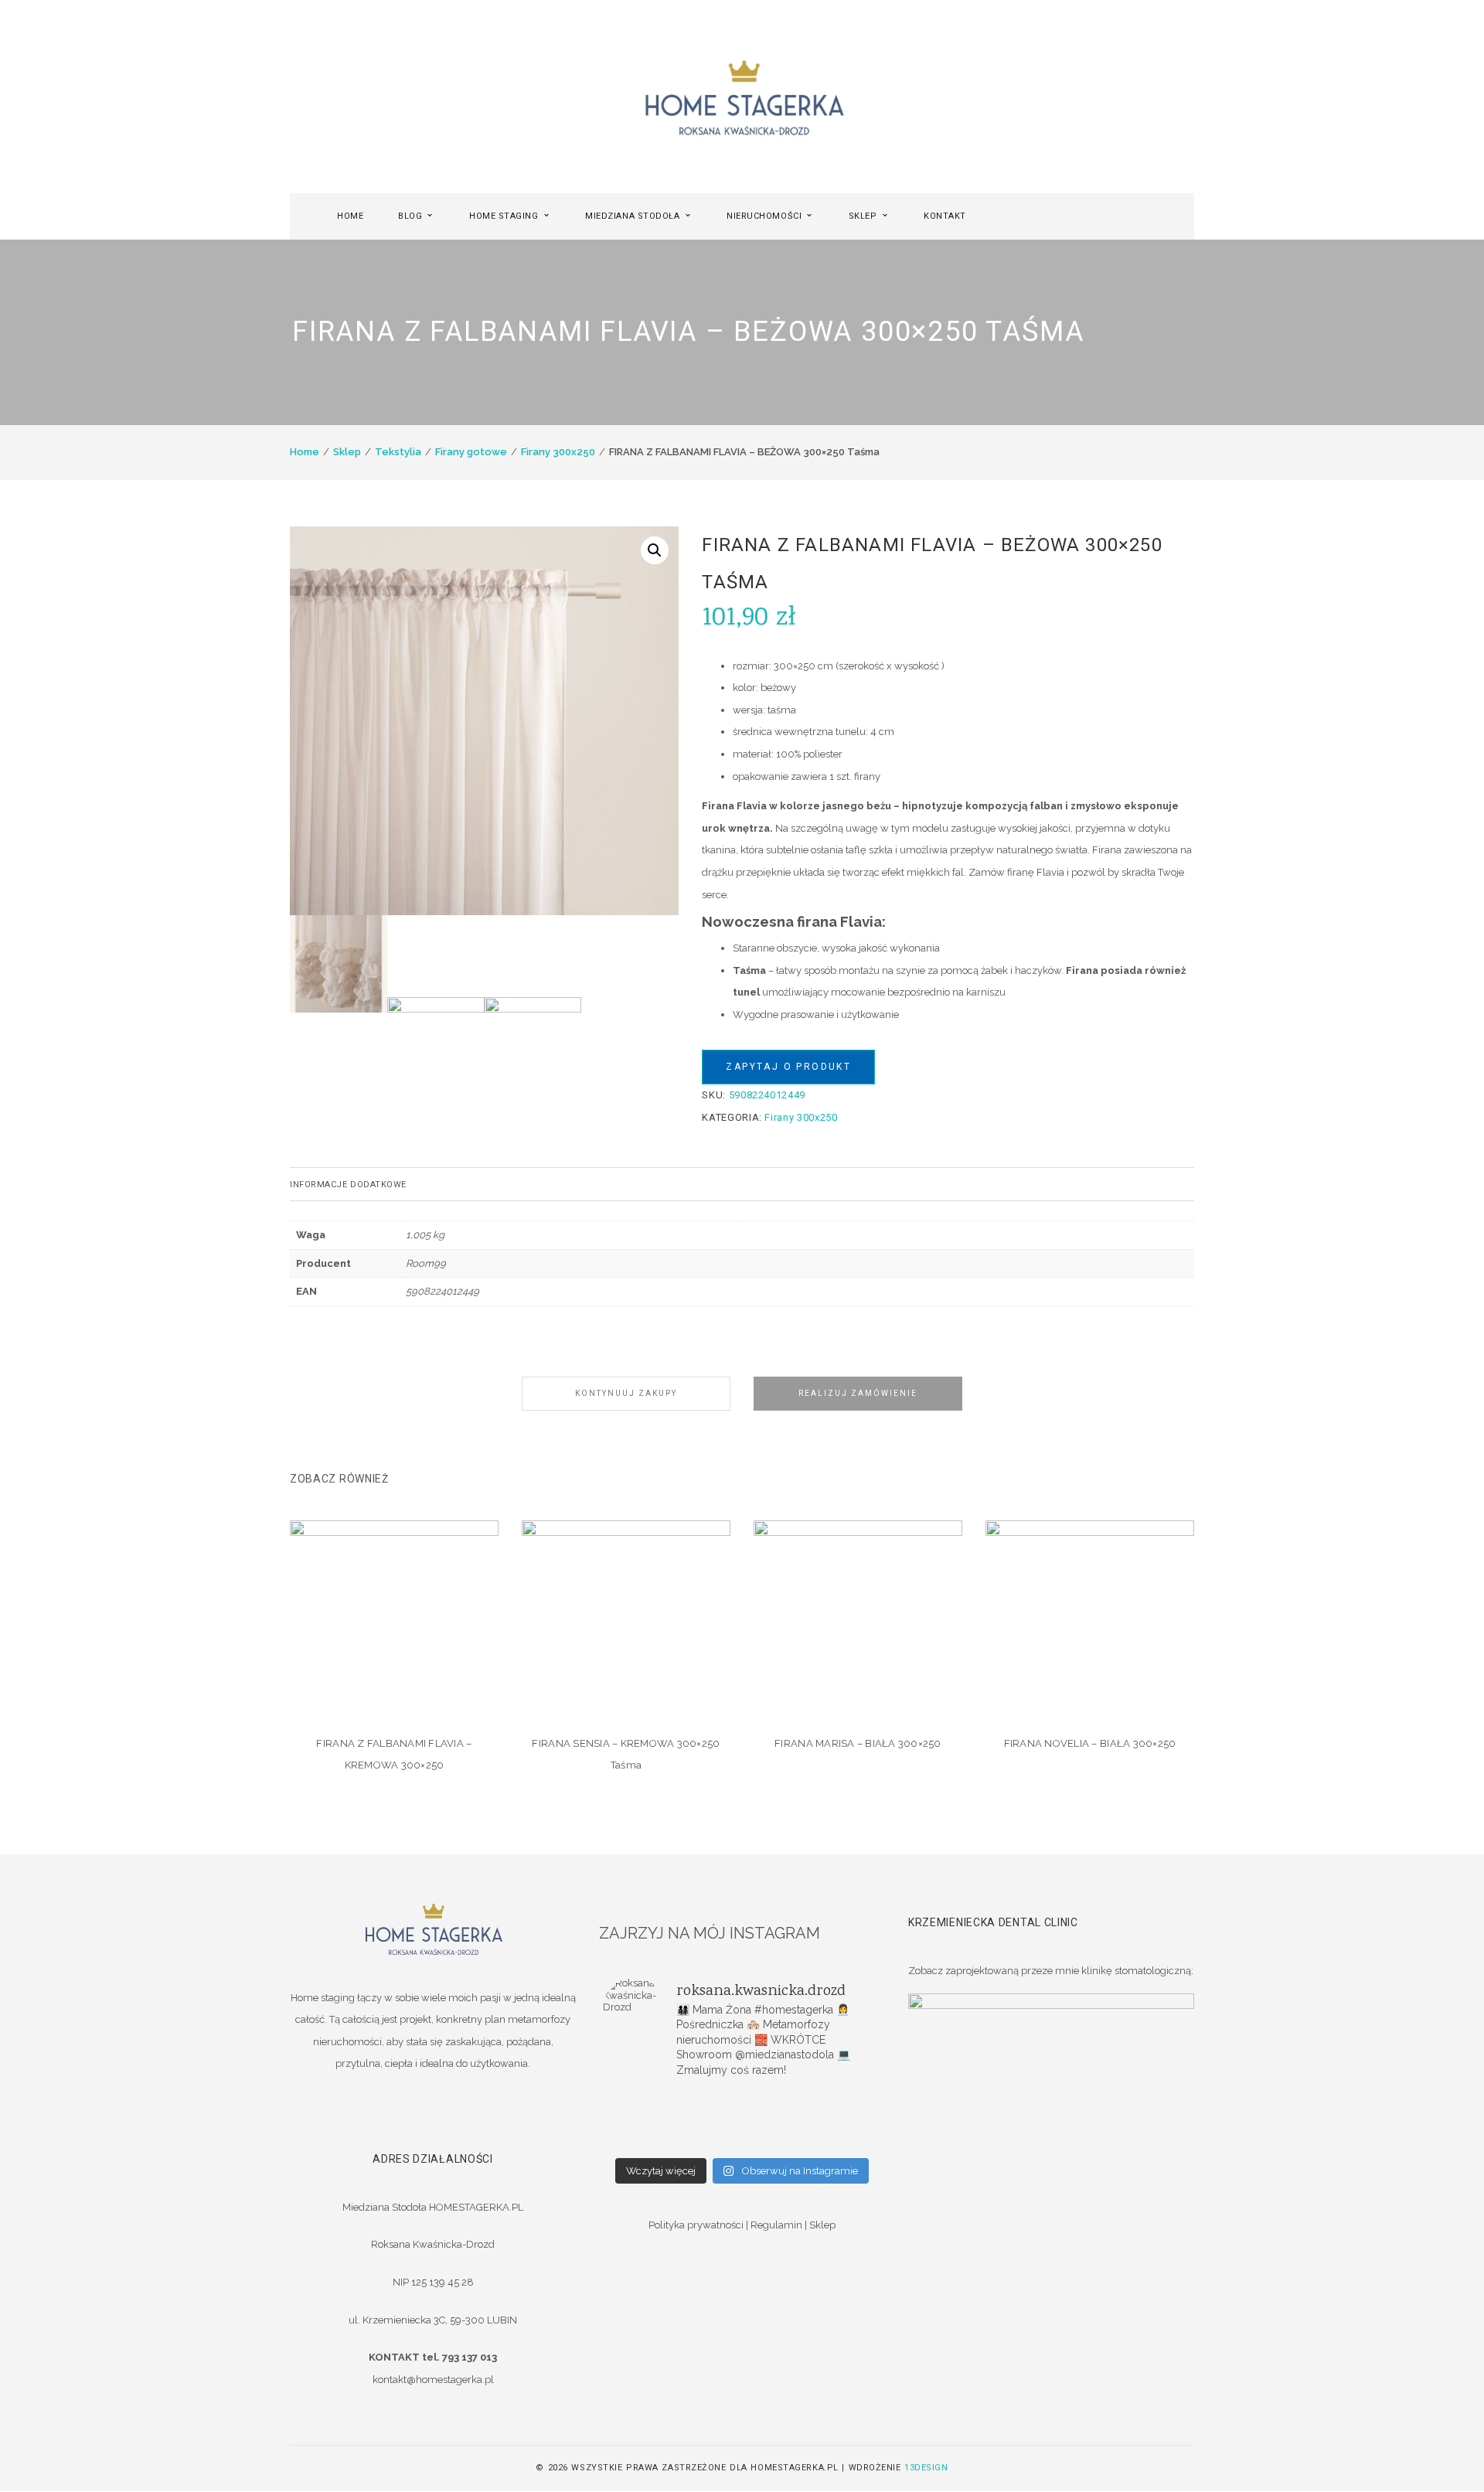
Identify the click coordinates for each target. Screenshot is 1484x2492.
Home (305, 452)
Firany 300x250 (558, 452)
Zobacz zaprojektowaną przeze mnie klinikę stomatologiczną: (1051, 1971)
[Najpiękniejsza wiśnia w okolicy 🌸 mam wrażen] (835, 2140)
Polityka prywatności (696, 2225)
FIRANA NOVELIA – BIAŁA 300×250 (1090, 1743)
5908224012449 (442, 1291)
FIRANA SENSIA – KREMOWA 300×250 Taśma (626, 1755)
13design (926, 2468)
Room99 (426, 1263)
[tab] (742, 1184)
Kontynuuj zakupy (626, 1393)
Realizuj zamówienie (858, 1393)
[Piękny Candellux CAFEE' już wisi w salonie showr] (835, 2120)
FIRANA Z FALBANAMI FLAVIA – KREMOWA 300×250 (394, 1755)
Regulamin (776, 2225)
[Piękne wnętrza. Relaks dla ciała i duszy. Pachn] (742, 2100)
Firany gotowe (471, 452)
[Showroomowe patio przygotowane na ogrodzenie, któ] (649, 2120)
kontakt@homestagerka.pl (433, 2380)
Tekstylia (398, 452)
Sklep (347, 452)
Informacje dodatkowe (348, 1185)
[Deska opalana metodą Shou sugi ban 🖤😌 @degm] (649, 2140)
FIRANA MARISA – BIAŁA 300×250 (858, 1743)
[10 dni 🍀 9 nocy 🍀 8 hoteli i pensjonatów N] (742, 2120)
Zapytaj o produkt (788, 1067)
